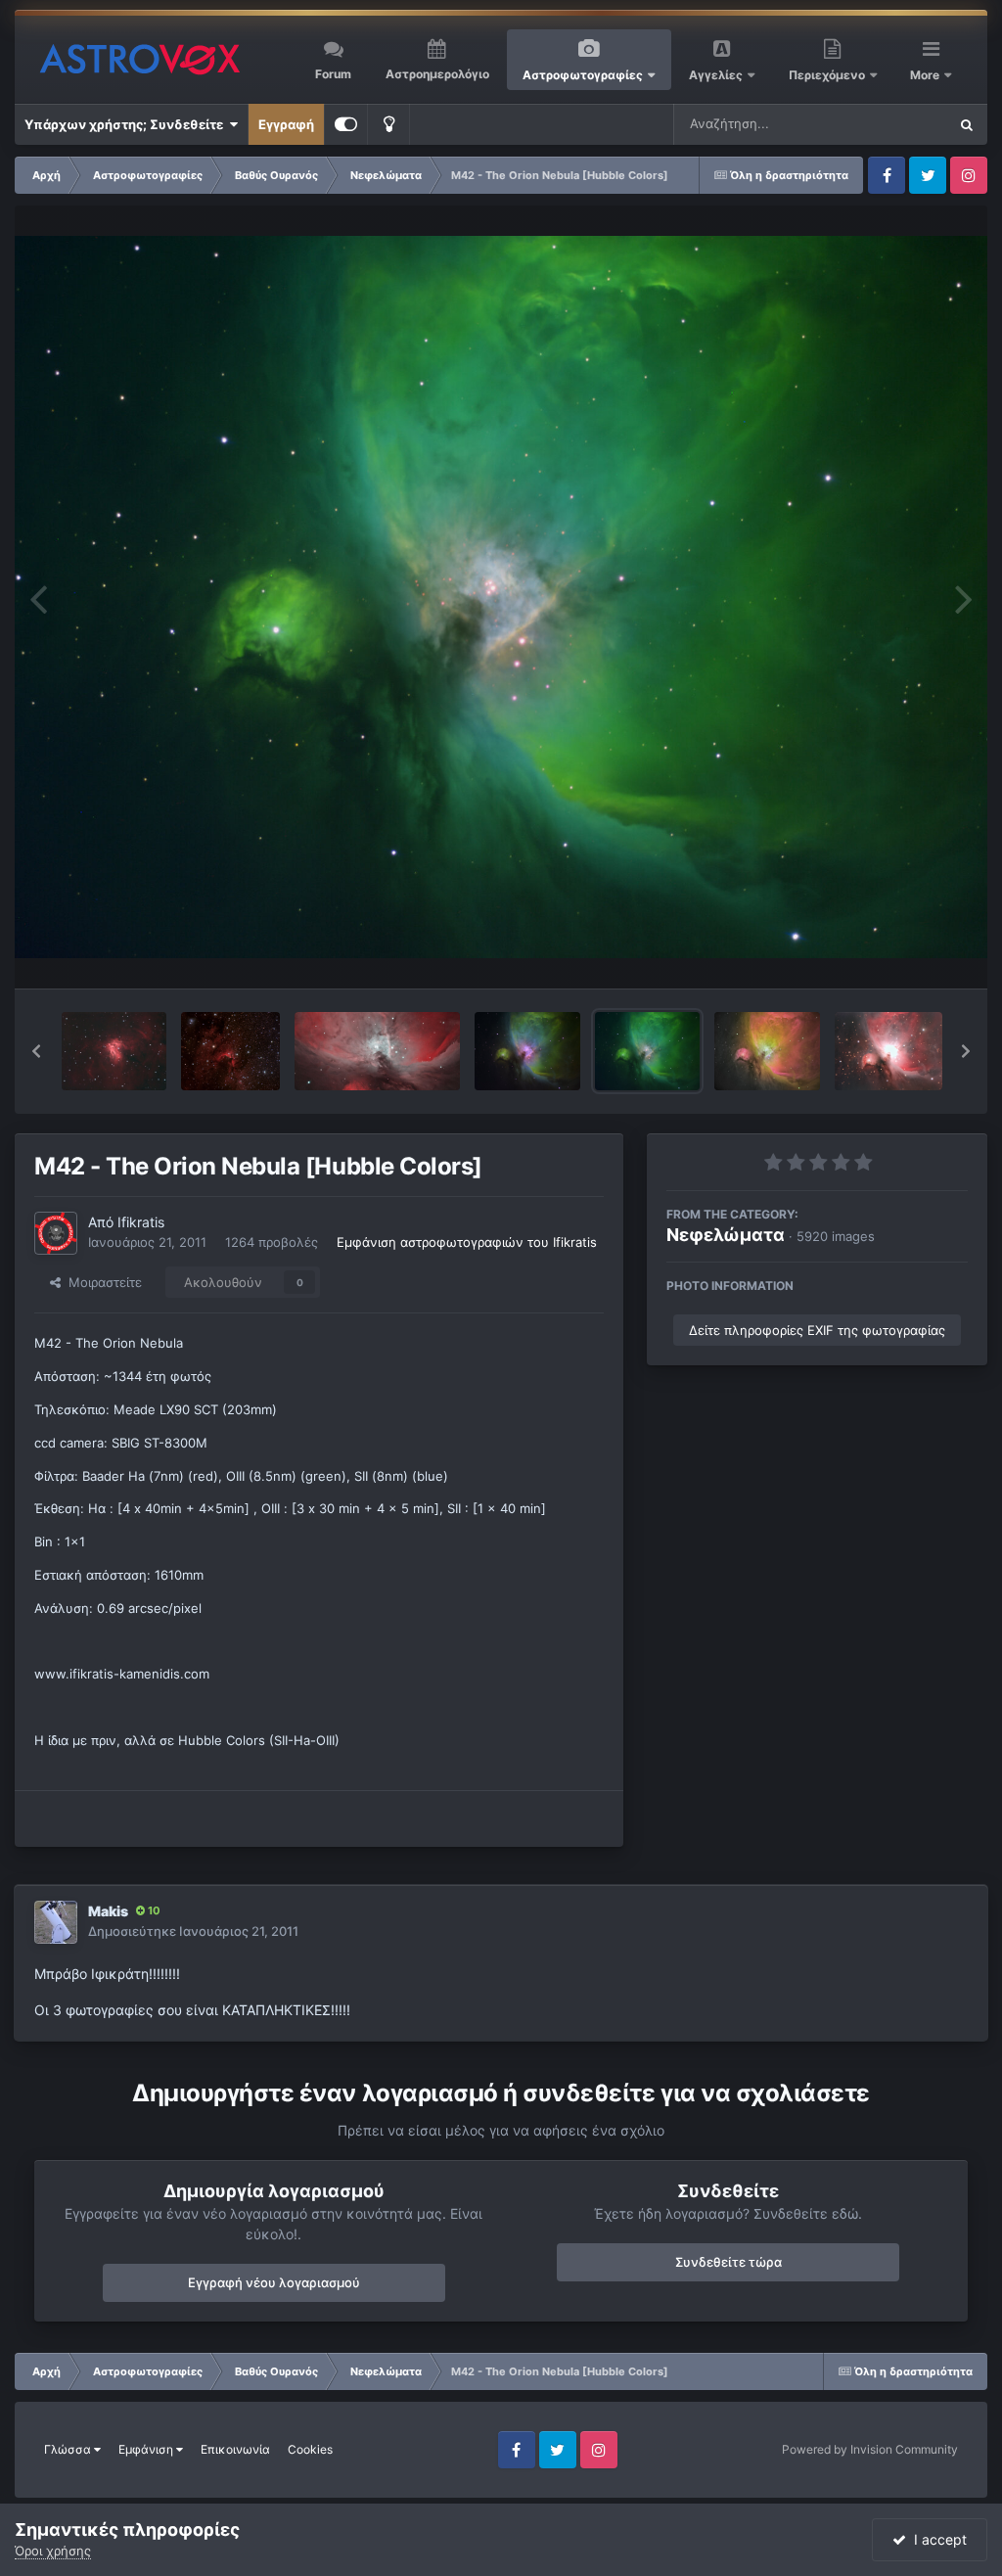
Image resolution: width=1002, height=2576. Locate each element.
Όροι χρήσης (53, 2551)
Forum (333, 74)
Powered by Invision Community (870, 2449)
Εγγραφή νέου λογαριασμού (274, 2282)
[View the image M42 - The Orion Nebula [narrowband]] (767, 1051)
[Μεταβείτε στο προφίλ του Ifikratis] (56, 1233)
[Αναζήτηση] (967, 124)
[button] (36, 1051)
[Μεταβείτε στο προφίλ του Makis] (56, 1922)
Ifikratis (141, 1222)
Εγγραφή (286, 124)
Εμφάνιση (147, 2449)
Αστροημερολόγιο (437, 74)
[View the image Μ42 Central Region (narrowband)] (377, 1051)
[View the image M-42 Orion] (888, 1051)
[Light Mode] (388, 124)
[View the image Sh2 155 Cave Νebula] (230, 1051)
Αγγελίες (716, 75)
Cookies (310, 2449)
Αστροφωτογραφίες (583, 75)
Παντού (898, 124)
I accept (936, 2539)
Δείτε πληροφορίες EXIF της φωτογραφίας (817, 1330)
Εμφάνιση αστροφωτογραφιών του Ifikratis (467, 1242)
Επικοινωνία (235, 2449)
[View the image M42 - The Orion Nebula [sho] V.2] (527, 1051)
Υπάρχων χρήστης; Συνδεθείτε (127, 124)
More (926, 75)
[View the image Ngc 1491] (114, 1051)
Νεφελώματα (726, 1235)
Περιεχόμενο (828, 75)
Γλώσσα (69, 2449)
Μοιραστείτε (101, 1282)
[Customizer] (346, 124)
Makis (108, 1911)
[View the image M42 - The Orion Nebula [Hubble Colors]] (648, 1051)
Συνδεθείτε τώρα (729, 2262)
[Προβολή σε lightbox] (501, 597)
